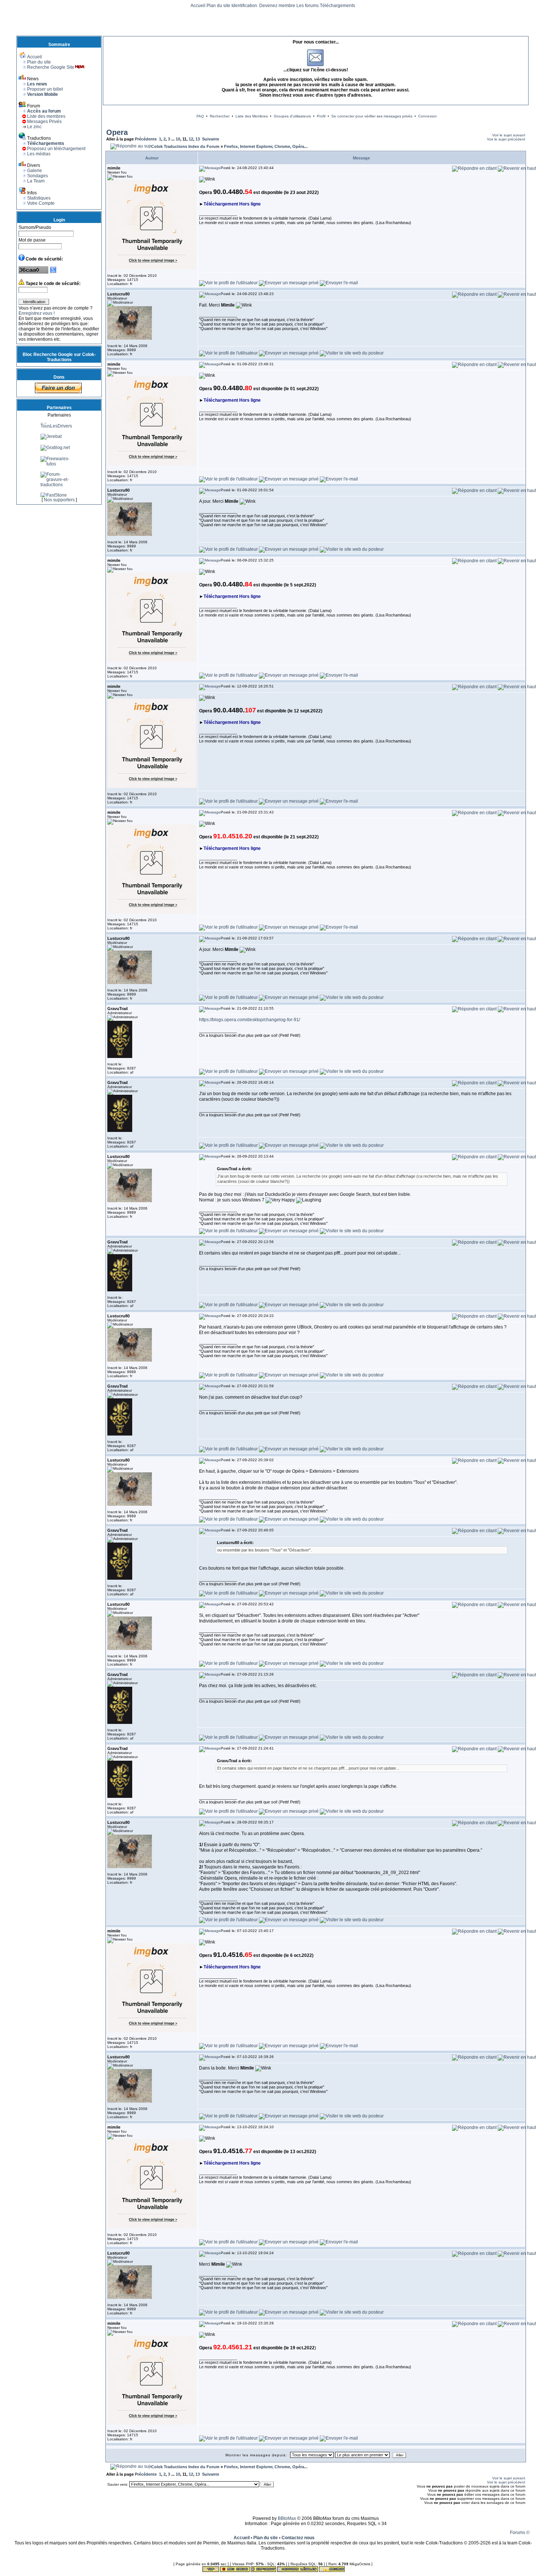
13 (198, 139)
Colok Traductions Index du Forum (185, 146)
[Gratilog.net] (55, 480)
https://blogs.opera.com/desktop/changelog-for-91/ (250, 1020)
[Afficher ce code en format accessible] (53, 272)
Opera (117, 132)
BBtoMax (287, 2518)
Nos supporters (59, 500)
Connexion (428, 116)
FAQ (200, 116)
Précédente (146, 139)
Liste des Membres (252, 116)
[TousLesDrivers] (59, 459)
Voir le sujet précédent (506, 139)
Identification (245, 6)
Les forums (308, 6)
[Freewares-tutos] (59, 497)
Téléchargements (337, 6)
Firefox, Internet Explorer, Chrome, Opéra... (266, 146)
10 (178, 139)
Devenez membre (277, 6)
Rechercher (220, 116)
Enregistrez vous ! (37, 313)
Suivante (211, 139)
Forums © (520, 2533)
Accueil (198, 6)
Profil (321, 116)
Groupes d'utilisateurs (292, 116)
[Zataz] (49, 442)
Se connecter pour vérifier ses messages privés (372, 116)
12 (191, 139)
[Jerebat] (51, 469)
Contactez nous (298, 2538)
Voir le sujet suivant (509, 135)
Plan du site (218, 6)
